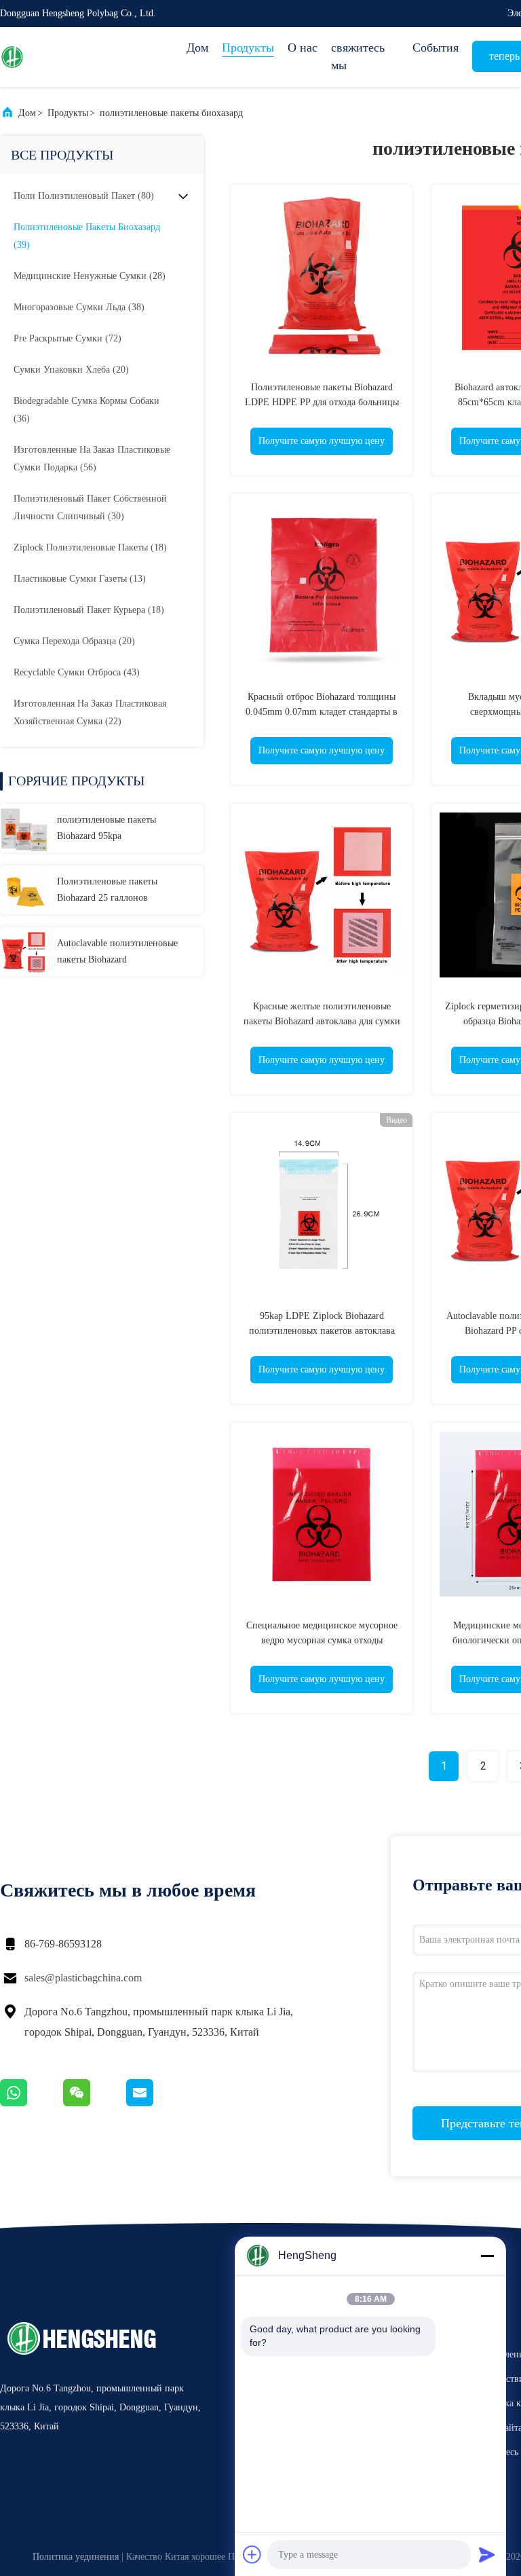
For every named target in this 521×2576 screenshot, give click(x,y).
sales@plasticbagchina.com (83, 1978)
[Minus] (487, 2256)
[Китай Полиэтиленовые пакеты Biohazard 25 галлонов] (24, 890)
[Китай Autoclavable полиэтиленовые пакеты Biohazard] (24, 952)
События (436, 48)
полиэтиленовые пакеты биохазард (171, 113)
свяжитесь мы (358, 56)
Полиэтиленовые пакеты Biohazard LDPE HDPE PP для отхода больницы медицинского (322, 402)
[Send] (487, 2554)
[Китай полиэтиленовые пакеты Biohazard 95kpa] (24, 828)
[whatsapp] (32, 2103)
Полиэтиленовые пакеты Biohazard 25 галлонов (107, 890)
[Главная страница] (54, 57)
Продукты (248, 48)
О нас (303, 48)
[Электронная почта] (157, 2103)
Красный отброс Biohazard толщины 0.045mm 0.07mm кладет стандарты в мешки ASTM (322, 712)
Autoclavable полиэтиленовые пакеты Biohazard (117, 951)
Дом (197, 48)
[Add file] (252, 2554)
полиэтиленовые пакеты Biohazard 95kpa (107, 828)
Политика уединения (76, 2557)
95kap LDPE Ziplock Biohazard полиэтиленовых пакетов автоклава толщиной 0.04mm (322, 1331)
